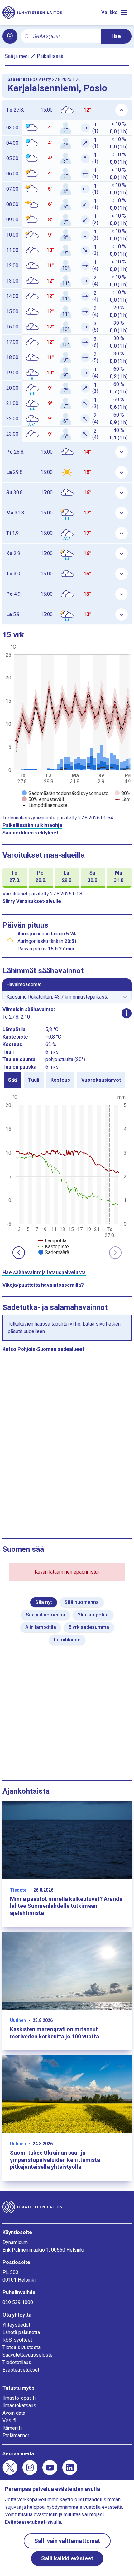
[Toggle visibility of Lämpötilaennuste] (45, 805)
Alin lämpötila (41, 1627)
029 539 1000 (18, 2302)
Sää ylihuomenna (45, 1615)
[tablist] (67, 1080)
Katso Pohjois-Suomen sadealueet (43, 1349)
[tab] (12, 1080)
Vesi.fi (9, 2421)
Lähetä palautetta (21, 2332)
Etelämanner (16, 2436)
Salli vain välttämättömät (67, 2541)
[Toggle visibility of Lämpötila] (52, 1241)
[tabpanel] (67, 1174)
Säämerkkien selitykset (30, 833)
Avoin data (14, 2413)
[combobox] (65, 36)
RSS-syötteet (17, 2340)
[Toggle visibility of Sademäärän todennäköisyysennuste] (65, 793)
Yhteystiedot (16, 2325)
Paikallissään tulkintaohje (32, 825)
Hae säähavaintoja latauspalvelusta (44, 1273)
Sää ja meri (17, 56)
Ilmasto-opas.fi (19, 2398)
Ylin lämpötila (93, 1615)
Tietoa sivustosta (22, 2347)
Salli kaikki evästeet (67, 2558)
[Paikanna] (10, 36)
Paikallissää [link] (50, 56)
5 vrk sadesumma (89, 1627)
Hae (116, 36)
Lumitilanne (67, 1640)
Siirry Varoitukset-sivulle (32, 901)
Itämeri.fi (12, 2428)
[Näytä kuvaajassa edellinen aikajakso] (19, 1253)
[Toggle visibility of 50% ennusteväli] (43, 799)
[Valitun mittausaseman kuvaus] (127, 1013)
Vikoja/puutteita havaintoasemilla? (43, 1285)
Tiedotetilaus (17, 2362)
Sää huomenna (82, 1602)
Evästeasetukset (21, 2370)
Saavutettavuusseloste (28, 2355)
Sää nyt (44, 1602)
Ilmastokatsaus (19, 2406)
